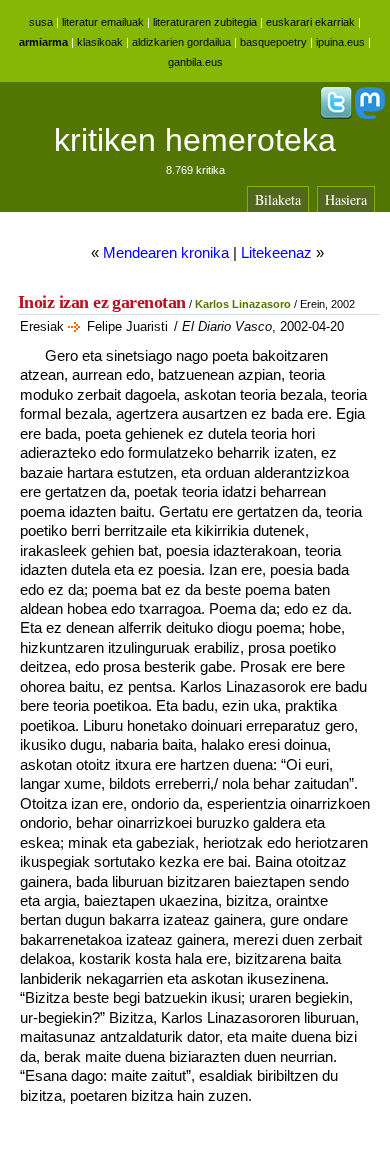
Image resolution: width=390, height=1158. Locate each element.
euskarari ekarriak (310, 22)
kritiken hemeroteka (195, 140)
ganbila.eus (195, 62)
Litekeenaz (276, 252)
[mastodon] (370, 115)
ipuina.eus (340, 42)
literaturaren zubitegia (205, 22)
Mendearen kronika (166, 252)
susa (41, 22)
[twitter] (336, 115)
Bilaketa (278, 199)
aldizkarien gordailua (181, 42)
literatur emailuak (103, 22)
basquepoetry (273, 42)
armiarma (43, 42)
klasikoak (100, 42)
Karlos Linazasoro (243, 304)
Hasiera (346, 199)
